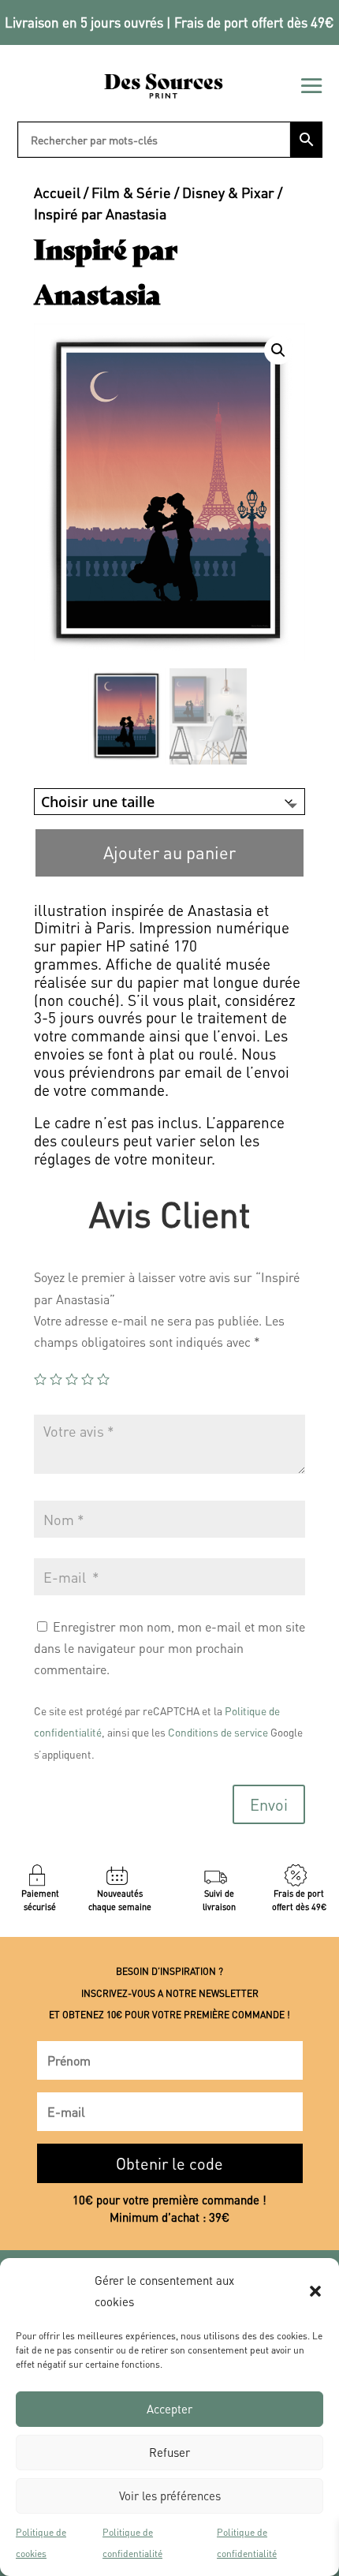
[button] (315, 2291)
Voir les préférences (170, 2496)
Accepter (169, 2409)
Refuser (169, 2452)
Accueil (57, 192)
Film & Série (131, 192)
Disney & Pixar (228, 192)
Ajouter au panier (169, 852)
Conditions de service (218, 1732)
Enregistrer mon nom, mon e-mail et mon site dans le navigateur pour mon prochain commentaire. (169, 1648)
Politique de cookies (41, 2543)
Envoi (269, 1804)
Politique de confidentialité (132, 2543)
